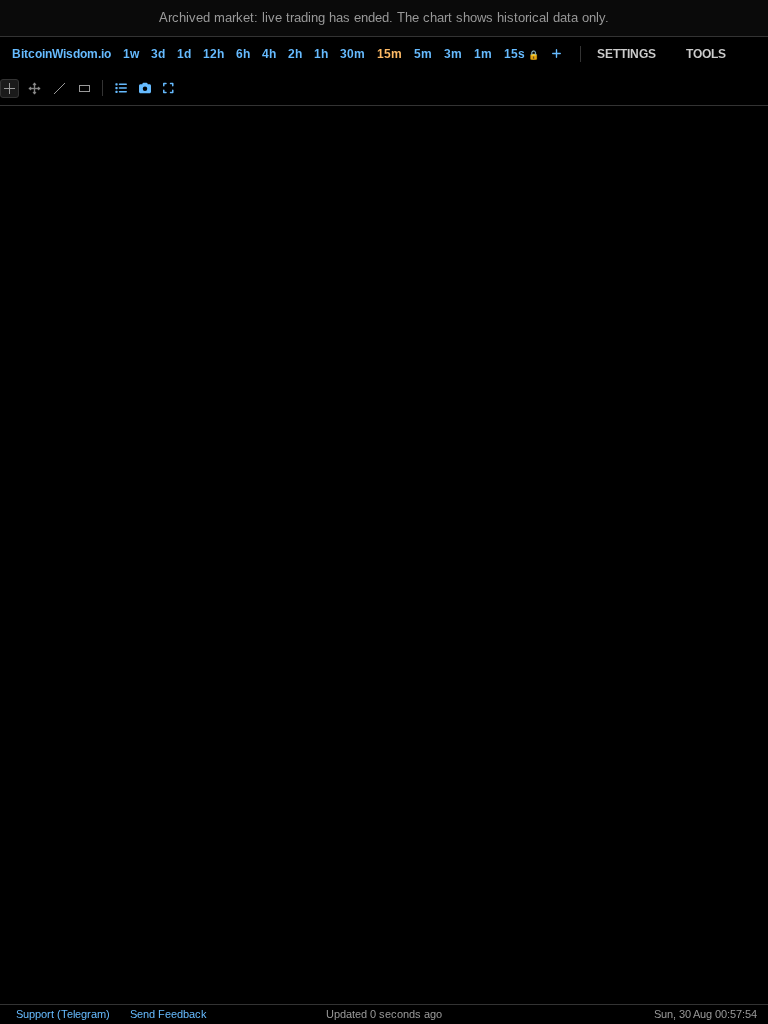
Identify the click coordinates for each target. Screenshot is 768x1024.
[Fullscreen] (168, 88)
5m (423, 54)
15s (521, 54)
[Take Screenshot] (145, 88)
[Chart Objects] (121, 88)
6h (243, 54)
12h (213, 54)
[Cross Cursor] (9, 88)
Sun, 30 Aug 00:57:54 (705, 1014)
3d (158, 54)
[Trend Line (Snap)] (59, 88)
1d (184, 54)
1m (483, 54)
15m (389, 54)
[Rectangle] (84, 88)
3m (453, 54)
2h (295, 54)
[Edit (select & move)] (34, 88)
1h (321, 54)
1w (131, 54)
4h (269, 54)
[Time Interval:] (556, 54)
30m (352, 54)
